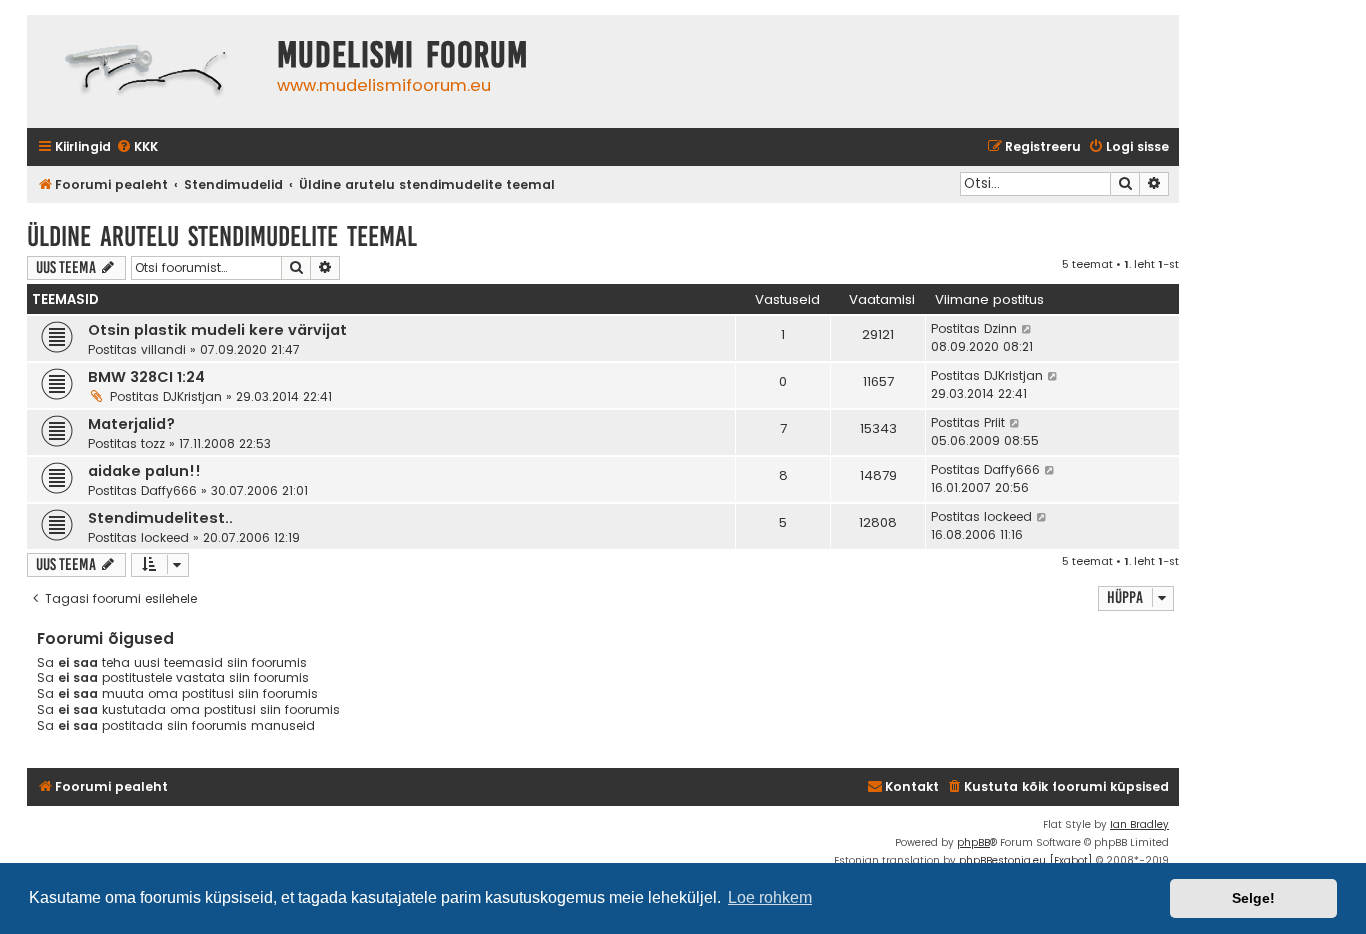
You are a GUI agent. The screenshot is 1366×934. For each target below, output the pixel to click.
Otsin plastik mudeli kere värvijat (217, 330)
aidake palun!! (144, 471)
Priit (994, 422)
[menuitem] (137, 147)
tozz (153, 443)
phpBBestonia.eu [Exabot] (1026, 860)
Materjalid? (131, 424)
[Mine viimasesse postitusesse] (1027, 329)
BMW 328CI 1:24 (146, 377)
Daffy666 (169, 490)
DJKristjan (192, 396)
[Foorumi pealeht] (147, 71)
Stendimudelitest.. (160, 518)
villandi (163, 349)
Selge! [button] (1253, 898)
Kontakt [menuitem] (912, 786)
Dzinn (1000, 328)
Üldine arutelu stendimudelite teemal (222, 236)
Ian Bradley (1139, 824)
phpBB (973, 842)
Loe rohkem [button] (770, 897)
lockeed (165, 537)
